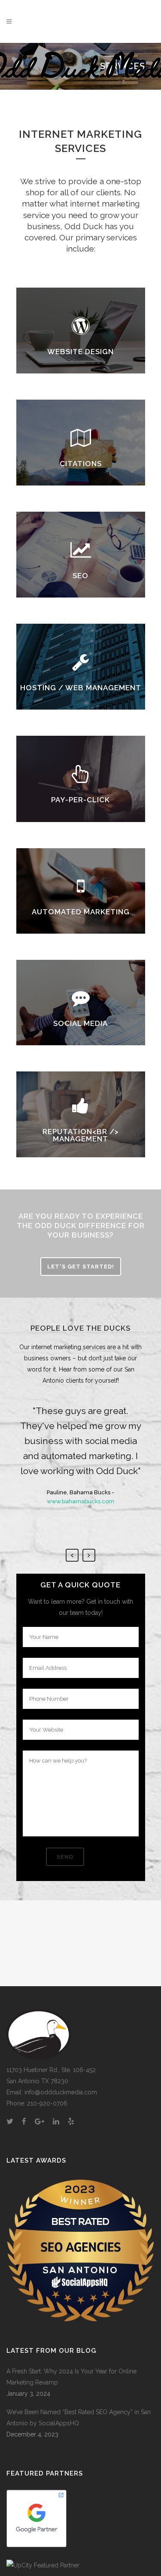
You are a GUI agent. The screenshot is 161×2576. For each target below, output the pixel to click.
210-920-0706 (47, 2103)
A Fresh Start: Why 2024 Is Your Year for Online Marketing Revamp (71, 2377)
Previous (72, 1555)
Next (89, 1555)
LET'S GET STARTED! (81, 1267)
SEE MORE (81, 346)
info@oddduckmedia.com (61, 2092)
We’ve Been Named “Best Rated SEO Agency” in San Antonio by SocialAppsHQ (79, 2418)
